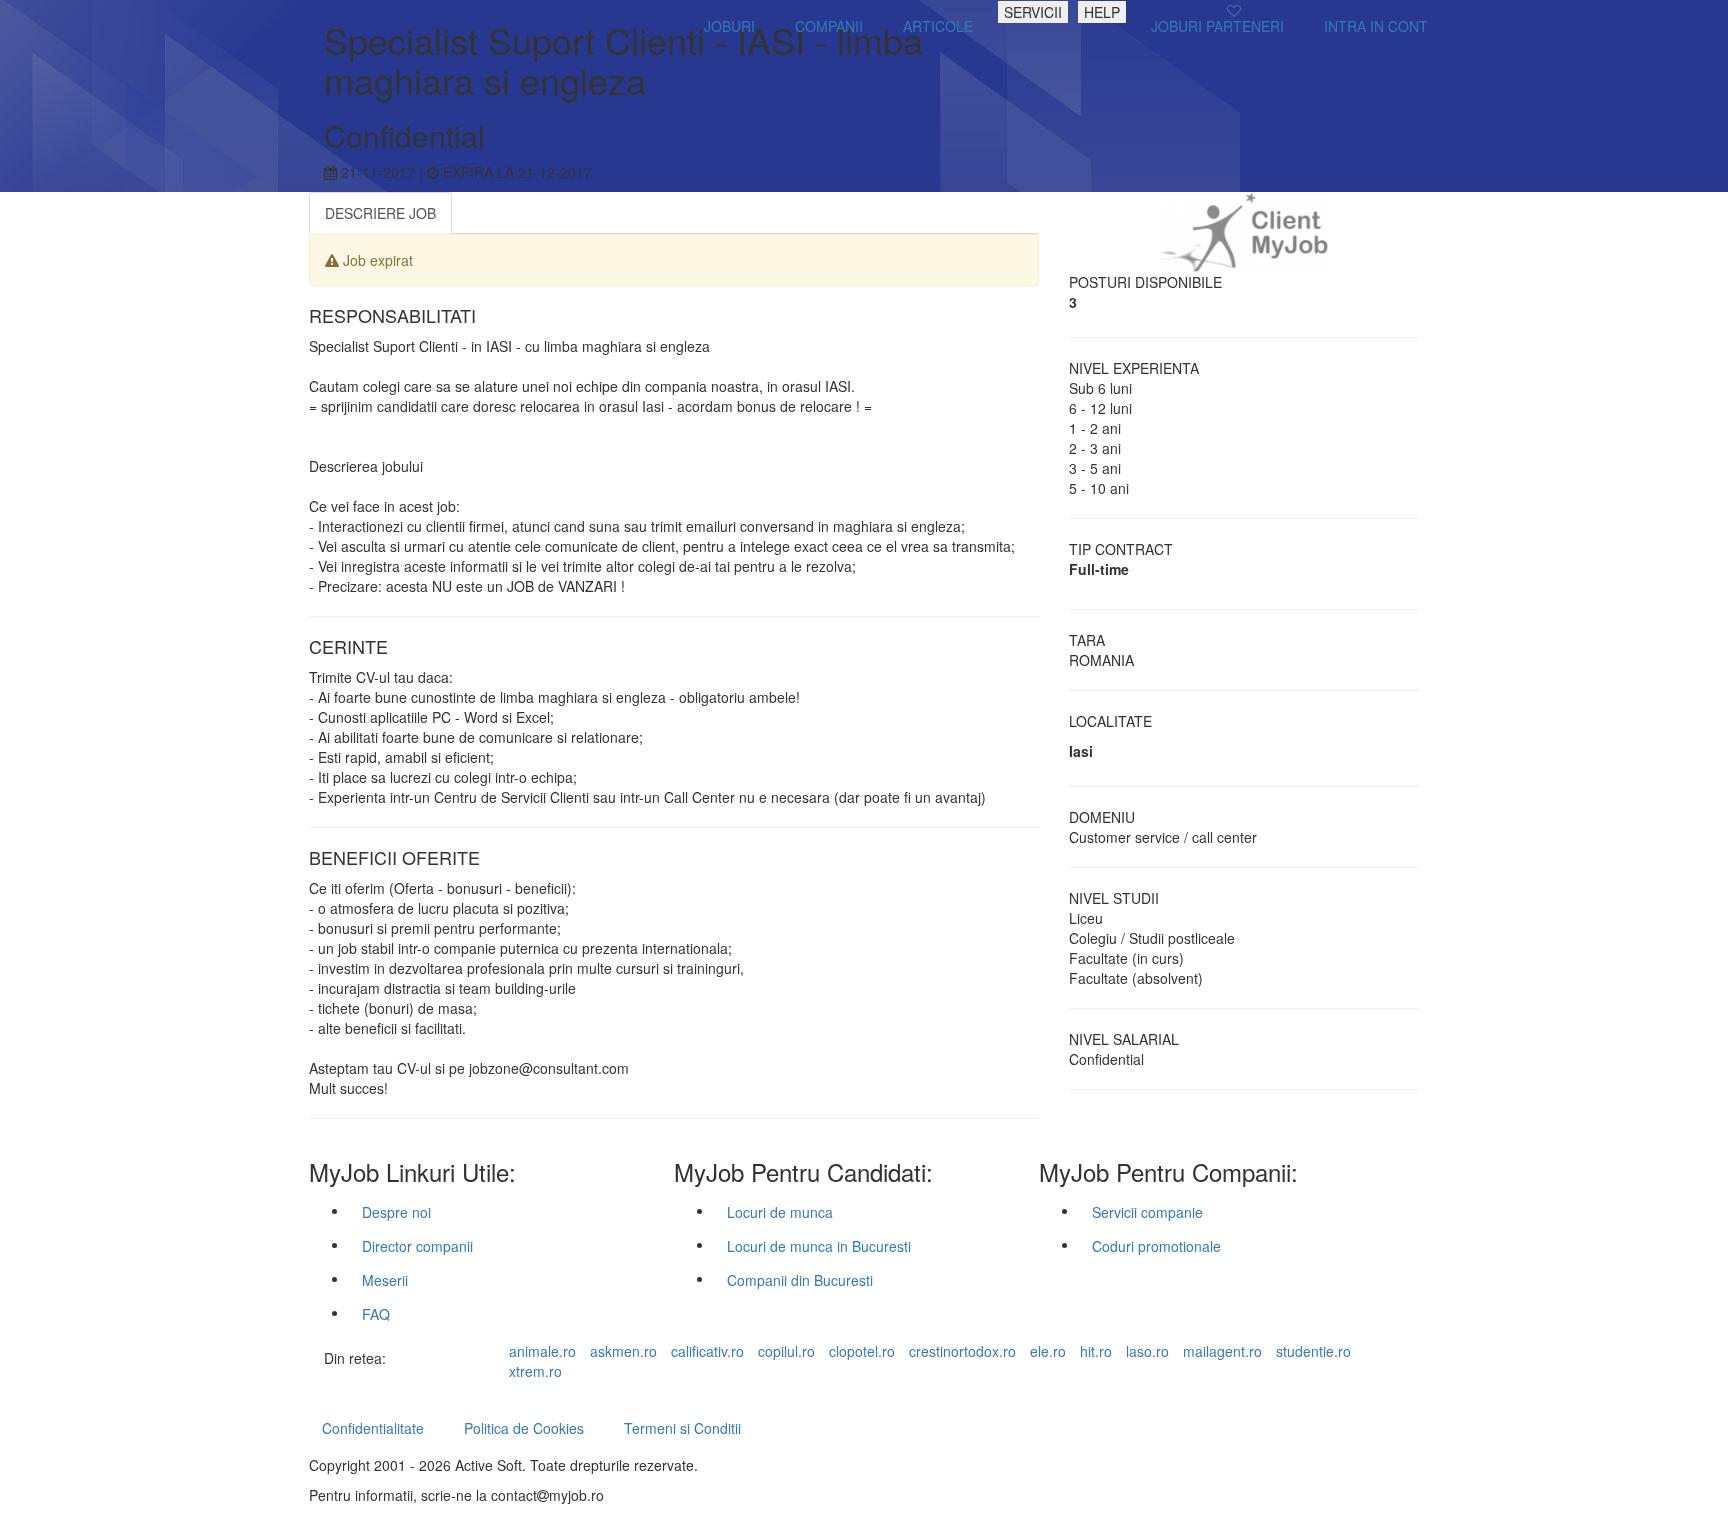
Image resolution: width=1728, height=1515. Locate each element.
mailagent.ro (1222, 1351)
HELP (1102, 12)
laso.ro (1147, 1351)
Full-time (1099, 569)
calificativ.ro (707, 1351)
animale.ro (542, 1351)
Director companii (417, 1246)
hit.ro (1096, 1351)
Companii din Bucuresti (800, 1280)
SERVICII (1033, 12)
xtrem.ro (535, 1371)
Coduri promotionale (1156, 1246)
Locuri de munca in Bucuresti (819, 1246)
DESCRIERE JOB (380, 213)
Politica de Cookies (524, 1428)
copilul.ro (786, 1351)
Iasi (1081, 751)
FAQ (376, 1314)
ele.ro (1048, 1351)
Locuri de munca (780, 1212)
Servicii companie (1147, 1212)
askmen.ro (623, 1351)
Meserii (385, 1280)
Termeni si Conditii (682, 1428)
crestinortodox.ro (962, 1351)
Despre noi (396, 1212)
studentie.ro (1313, 1351)
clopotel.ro (862, 1351)
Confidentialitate (373, 1428)
